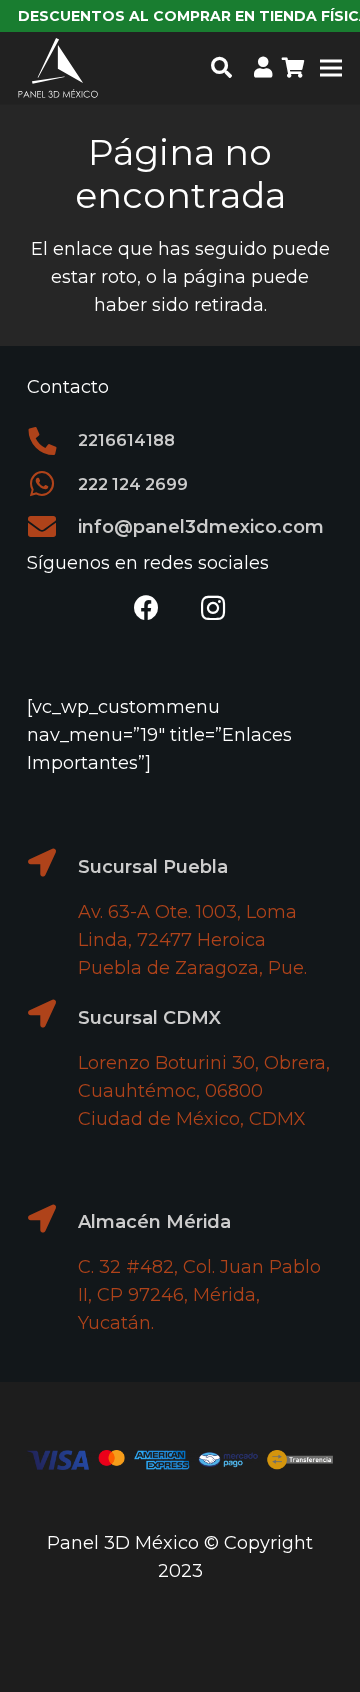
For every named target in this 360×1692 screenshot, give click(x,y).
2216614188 (126, 440)
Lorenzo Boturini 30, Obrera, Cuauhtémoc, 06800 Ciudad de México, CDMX (204, 1091)
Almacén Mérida (154, 1222)
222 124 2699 (133, 484)
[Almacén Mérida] (52, 1219)
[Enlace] (263, 67)
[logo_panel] (58, 68)
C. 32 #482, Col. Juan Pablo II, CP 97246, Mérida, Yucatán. (199, 1295)
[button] (221, 68)
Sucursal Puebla (153, 867)
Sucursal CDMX (149, 1018)
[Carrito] (294, 68)
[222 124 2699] (52, 484)
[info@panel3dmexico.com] (52, 527)
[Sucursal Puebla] (52, 863)
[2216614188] (52, 441)
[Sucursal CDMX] (52, 1014)
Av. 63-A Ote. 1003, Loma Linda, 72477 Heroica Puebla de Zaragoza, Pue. (192, 940)
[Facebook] (147, 608)
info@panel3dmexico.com (201, 527)
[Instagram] (213, 608)
